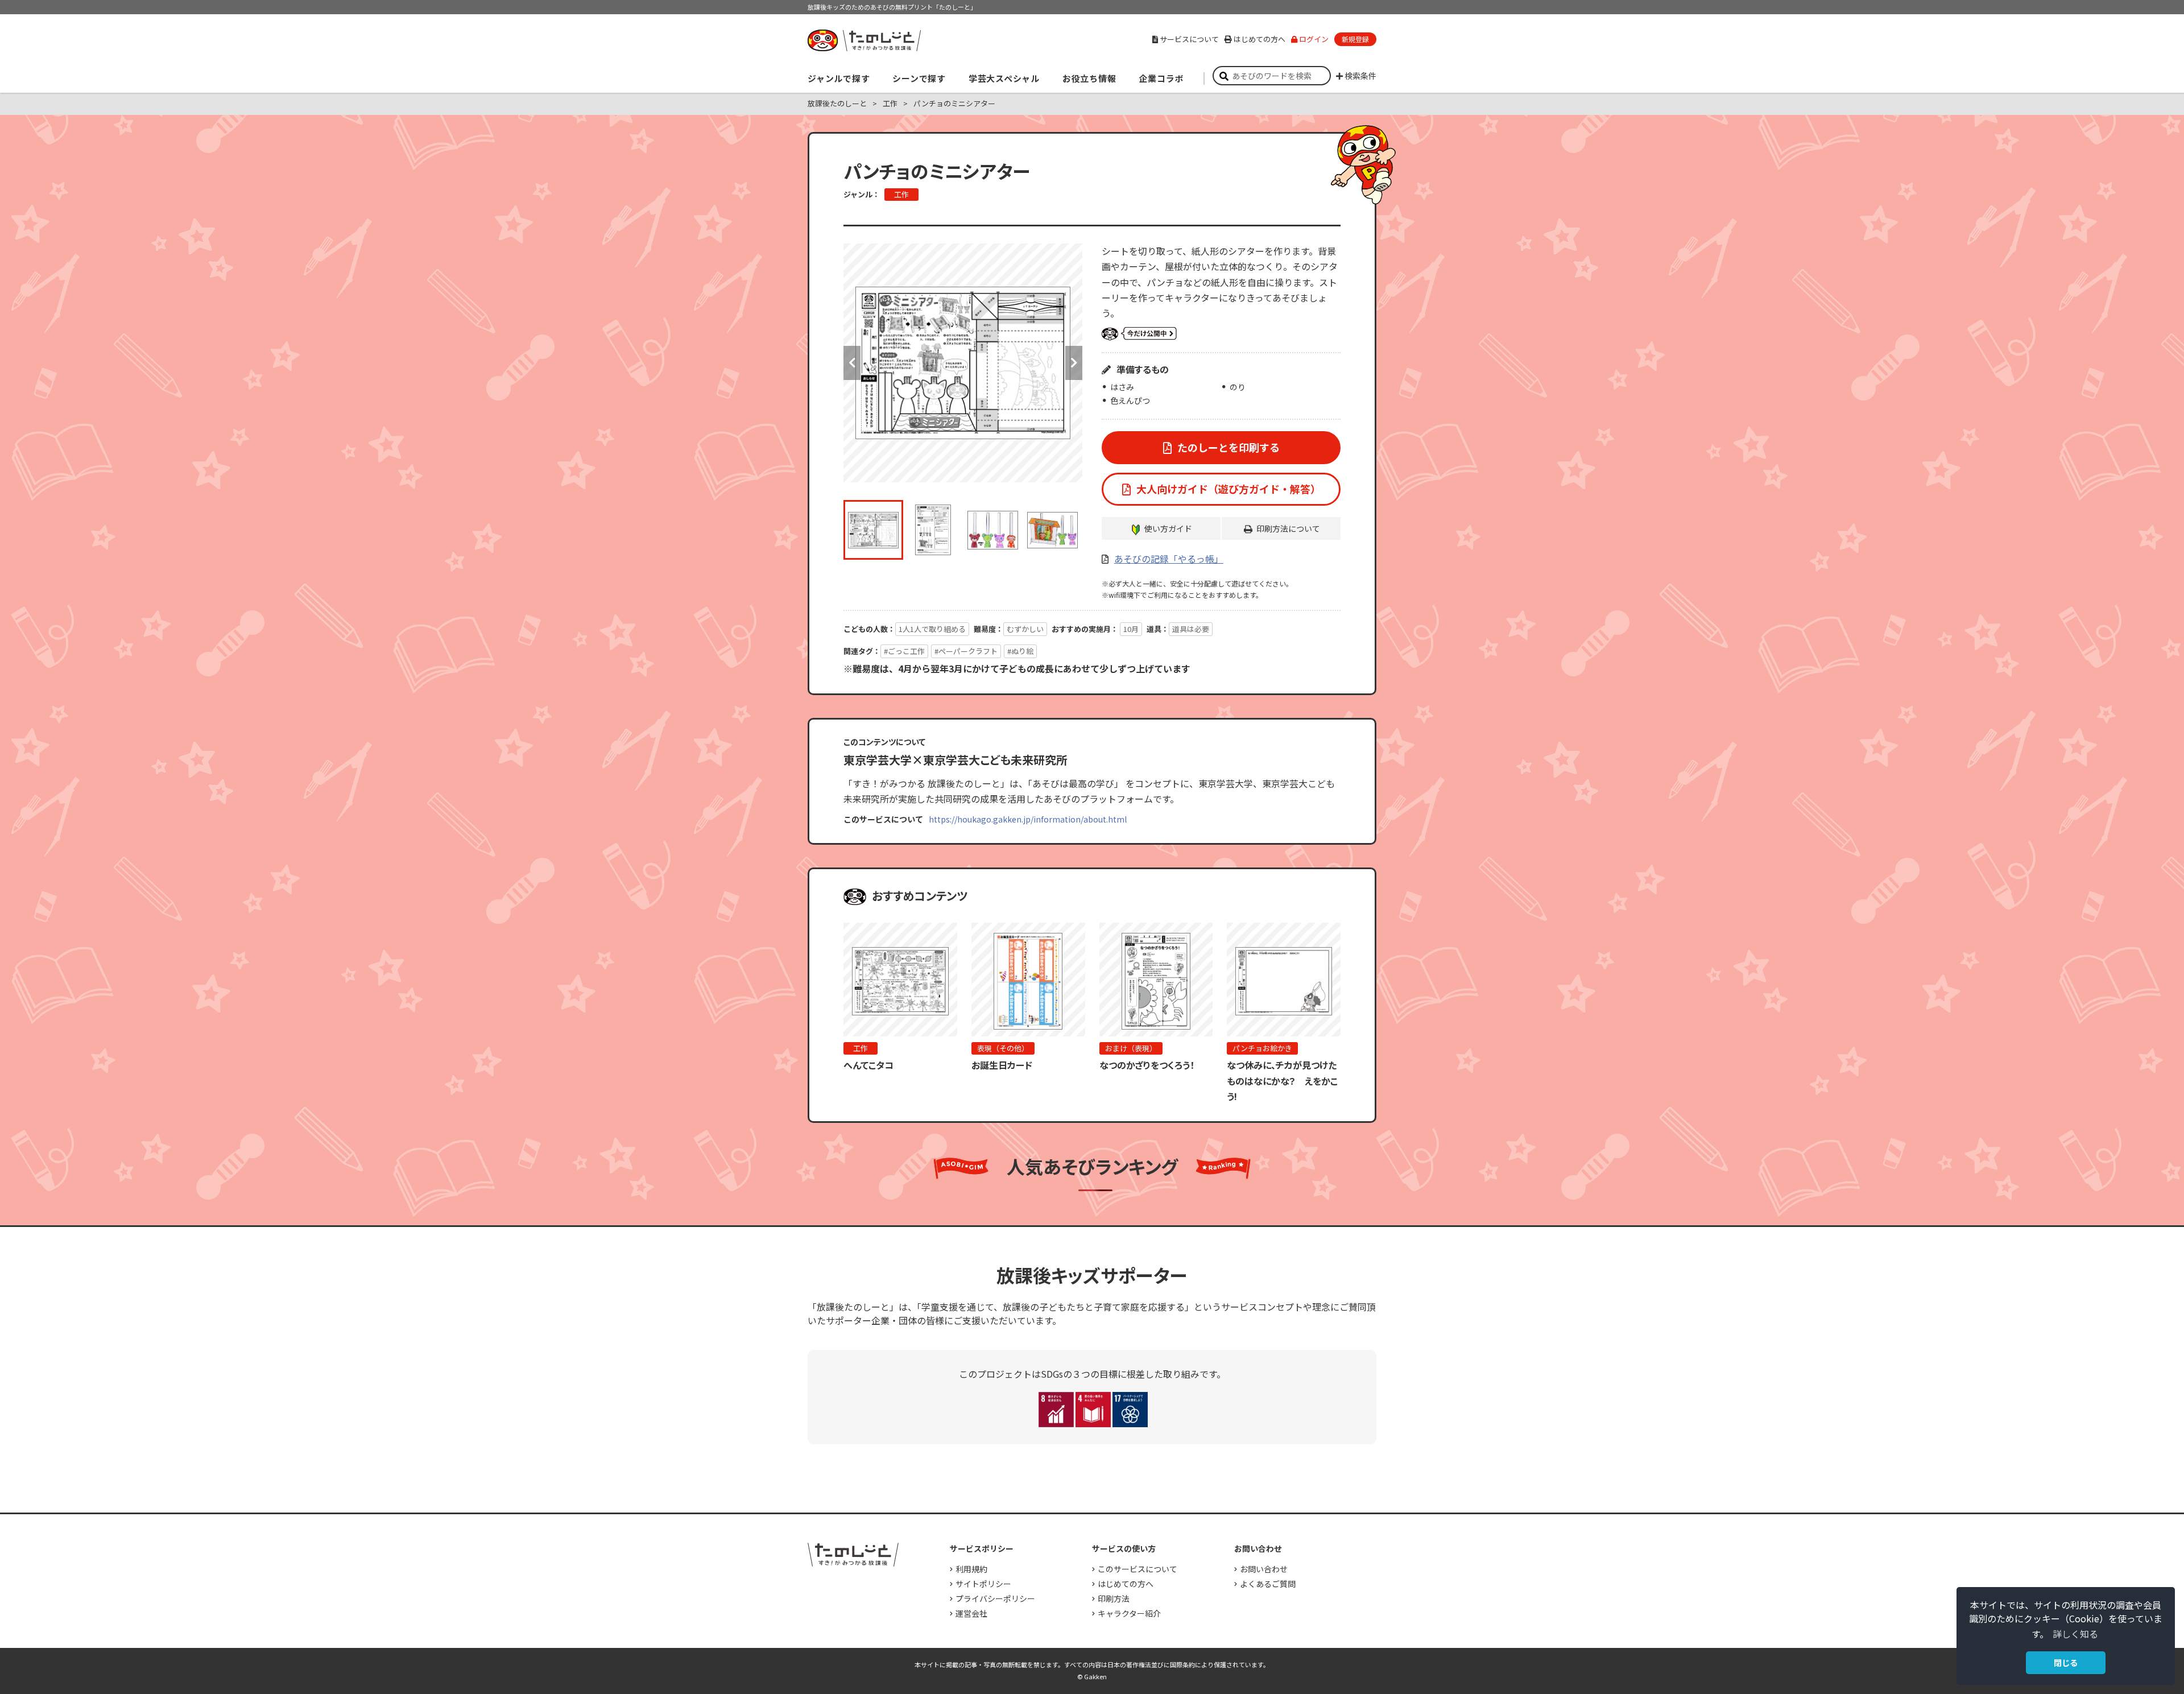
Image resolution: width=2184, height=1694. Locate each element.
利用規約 (971, 1569)
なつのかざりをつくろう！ (1147, 1065)
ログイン (1314, 39)
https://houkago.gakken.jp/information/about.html (1028, 819)
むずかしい (1025, 629)
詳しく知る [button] (2075, 1634)
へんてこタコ (868, 1065)
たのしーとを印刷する (1228, 447)
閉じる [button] (2066, 1662)
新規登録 (1355, 39)
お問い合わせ (1264, 1569)
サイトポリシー (983, 1584)
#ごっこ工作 (904, 651)
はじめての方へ (1259, 39)
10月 (1131, 629)
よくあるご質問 (1268, 1584)
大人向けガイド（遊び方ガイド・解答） (1228, 489)
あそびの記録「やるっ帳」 (1169, 559)
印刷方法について (1288, 528)
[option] (963, 363)
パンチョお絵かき (1262, 1048)
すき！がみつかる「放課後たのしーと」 (864, 40)
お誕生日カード (1002, 1065)
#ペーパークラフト (966, 651)
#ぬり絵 (1020, 651)
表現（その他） (1003, 1048)
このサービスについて (1137, 1569)
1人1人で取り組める (932, 629)
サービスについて (1189, 39)
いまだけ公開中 (1139, 334)
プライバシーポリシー (995, 1598)
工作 (901, 194)
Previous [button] (852, 363)
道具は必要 (1191, 629)
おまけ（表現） (1131, 1048)
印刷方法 (1114, 1598)
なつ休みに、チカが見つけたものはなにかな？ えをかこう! (1282, 1080)
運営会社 (971, 1613)
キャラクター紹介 (1129, 1613)
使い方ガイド (1168, 528)
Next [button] (1074, 363)
